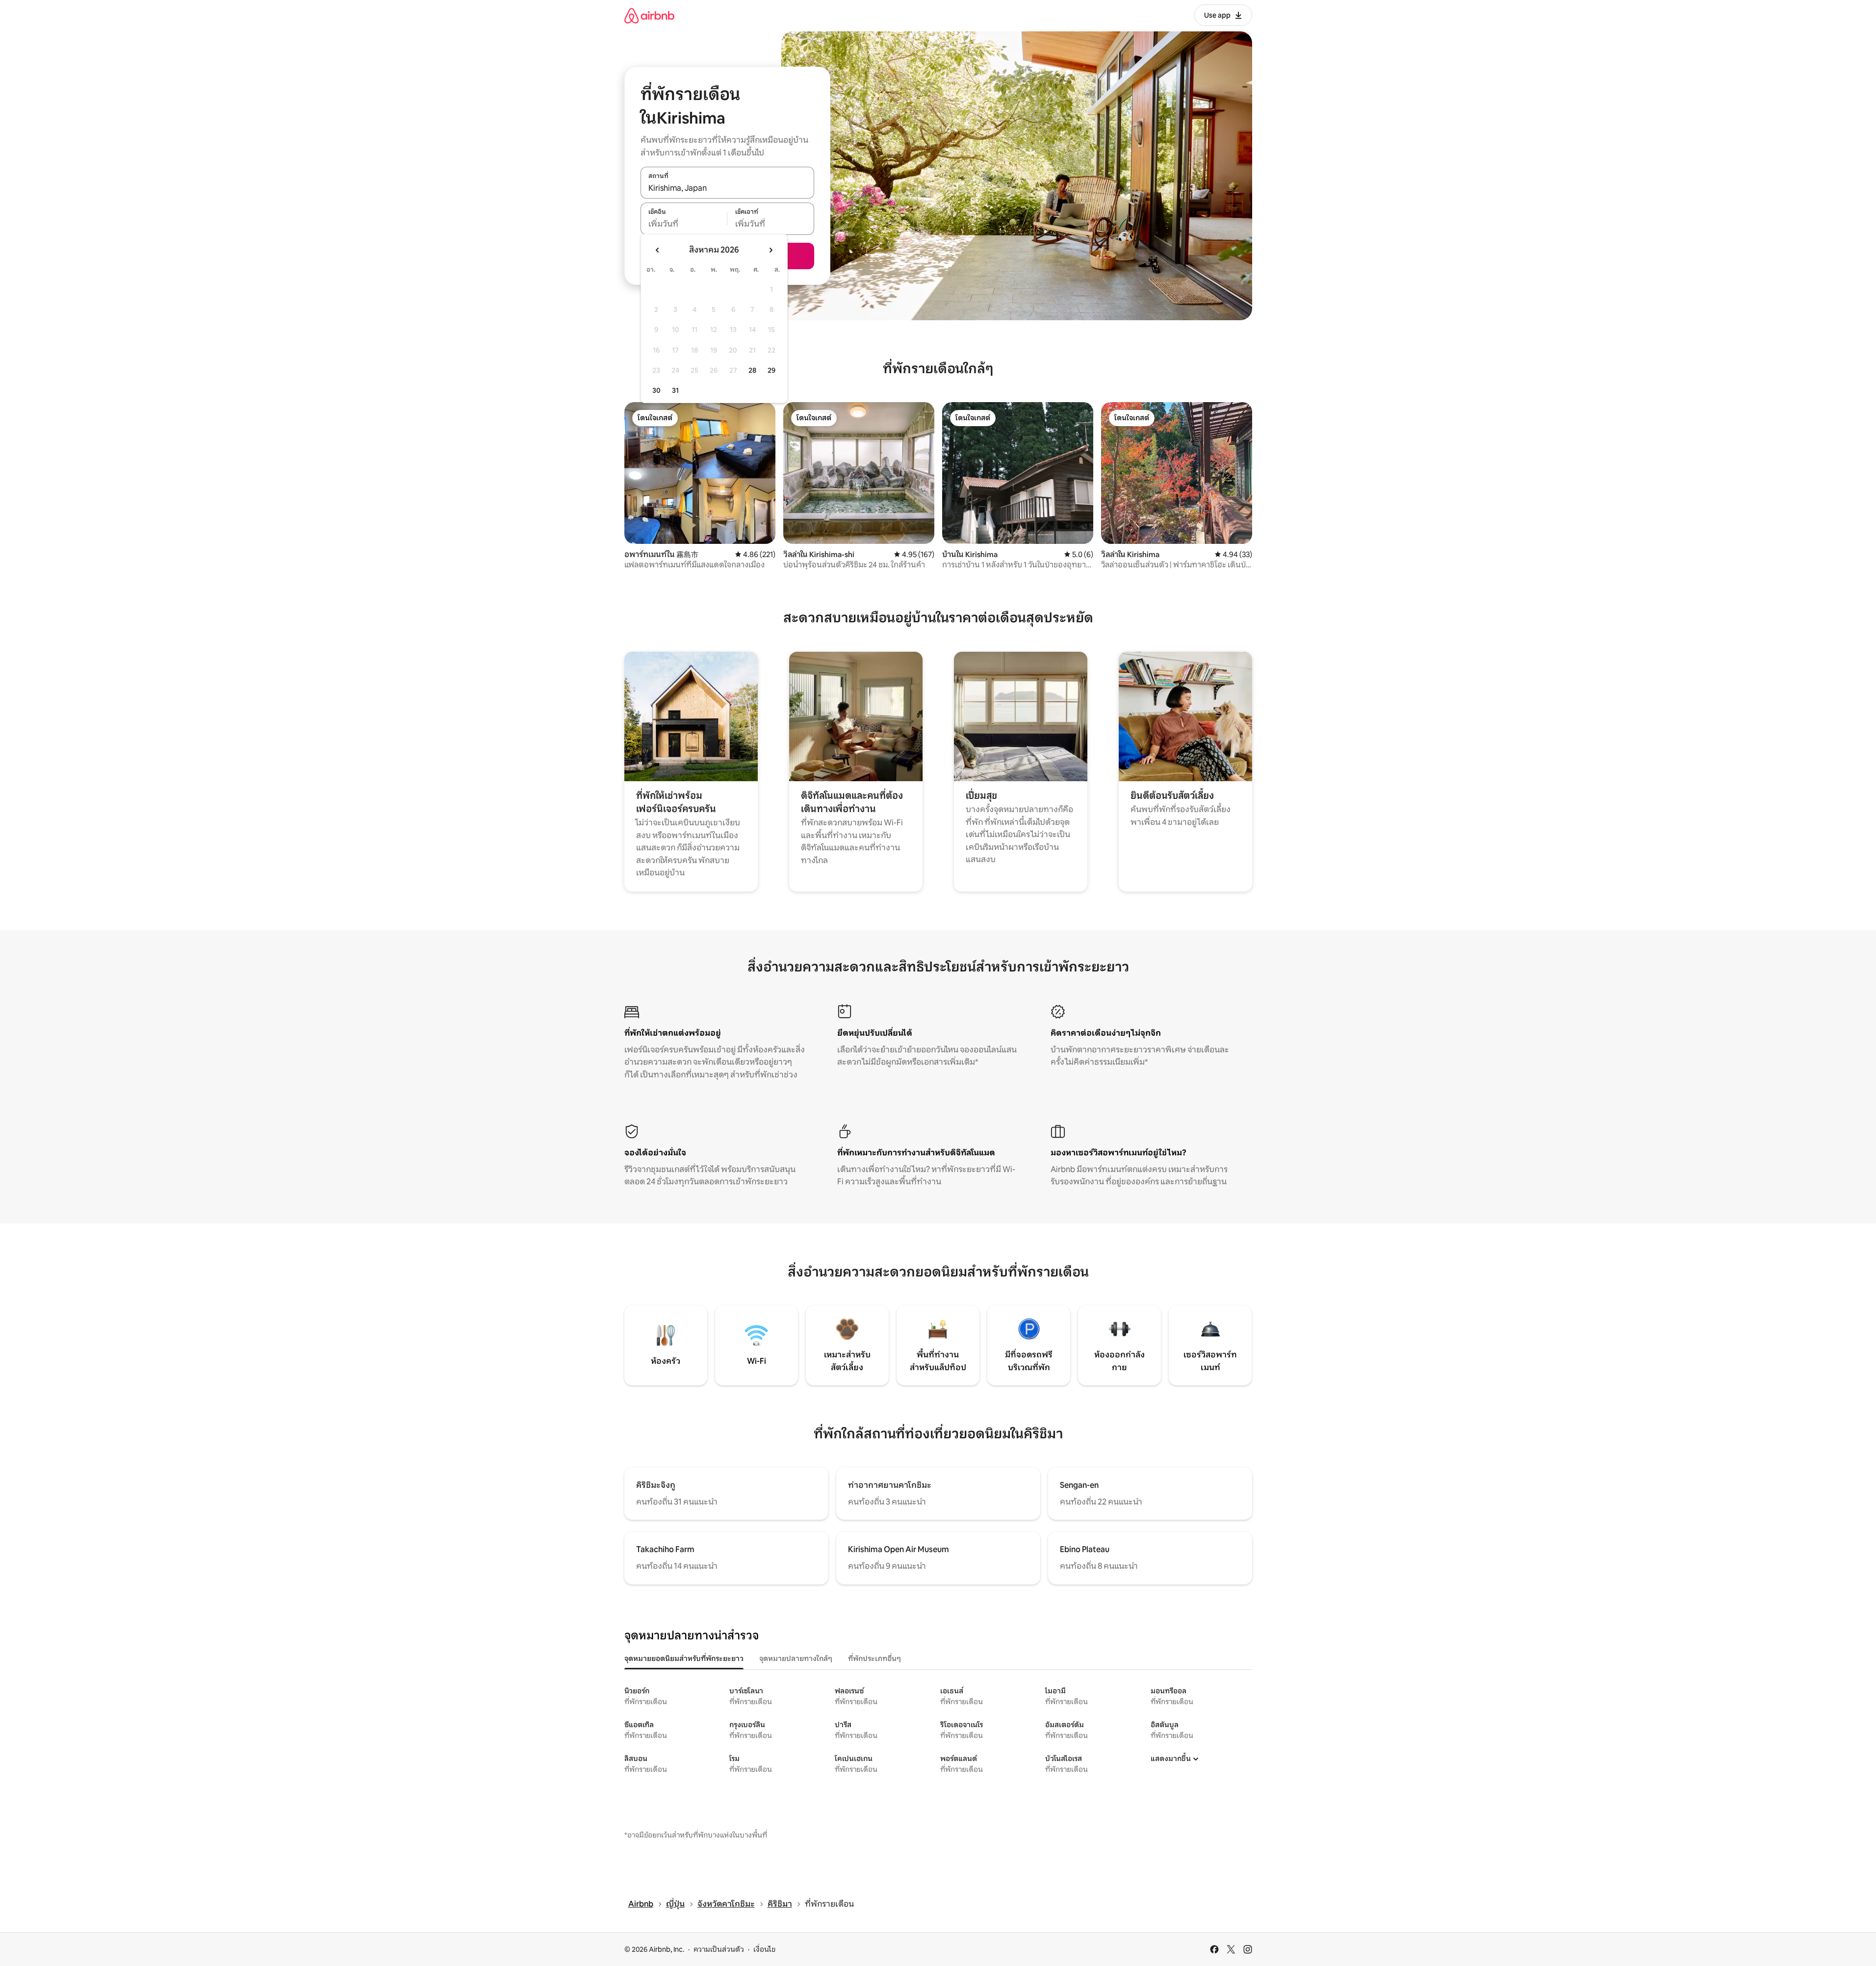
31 (675, 390)
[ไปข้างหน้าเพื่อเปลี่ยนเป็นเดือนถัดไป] (771, 250)
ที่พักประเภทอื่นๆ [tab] (874, 1659)
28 (752, 370)
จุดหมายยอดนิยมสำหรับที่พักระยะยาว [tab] (684, 1659)
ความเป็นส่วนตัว (719, 1949)
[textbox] (684, 224)
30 (656, 390)
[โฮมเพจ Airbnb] (649, 15)
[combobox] (727, 188)
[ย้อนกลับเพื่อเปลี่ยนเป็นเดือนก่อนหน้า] (658, 250)
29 (771, 370)
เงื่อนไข (764, 1949)
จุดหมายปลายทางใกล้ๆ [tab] (796, 1659)
